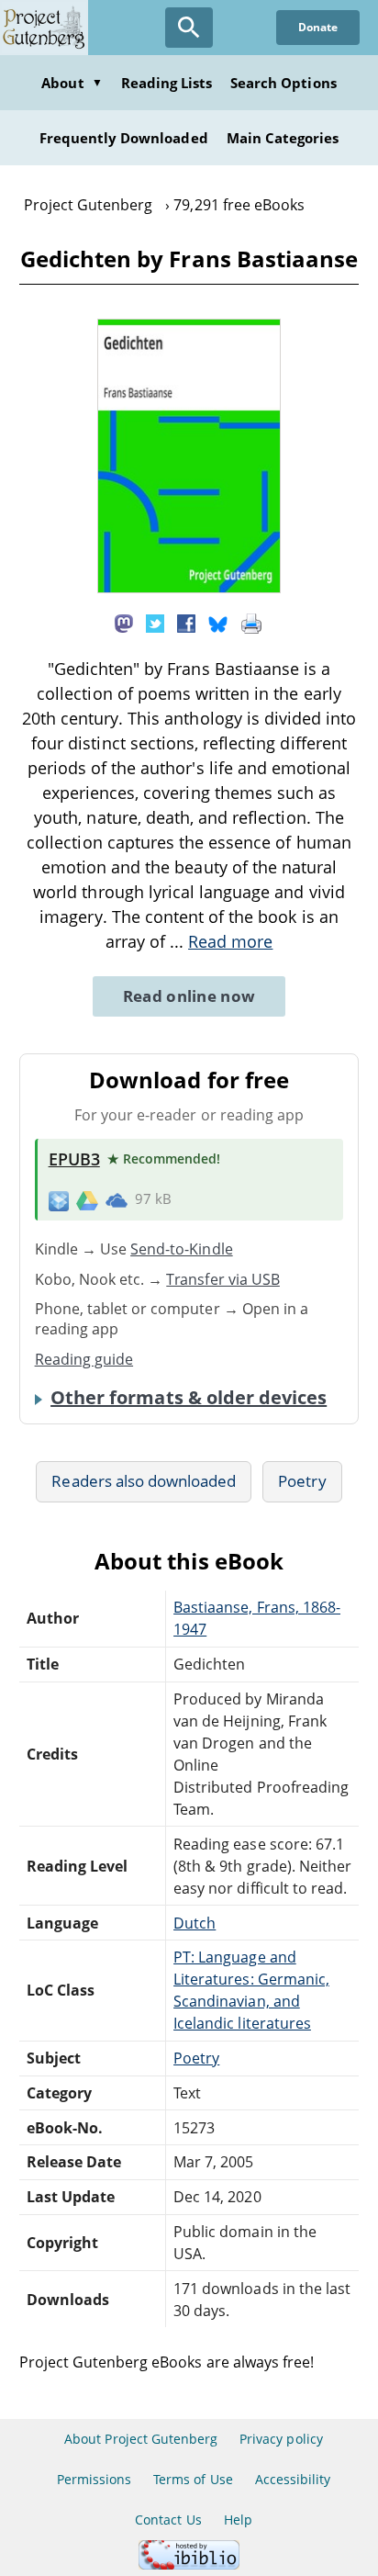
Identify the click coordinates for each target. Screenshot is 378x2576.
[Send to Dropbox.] (59, 1200)
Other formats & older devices (189, 1398)
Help (238, 2520)
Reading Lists (167, 83)
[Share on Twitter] (155, 622)
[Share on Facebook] (186, 622)
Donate (318, 27)
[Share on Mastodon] (124, 622)
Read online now (189, 996)
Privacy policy (281, 2439)
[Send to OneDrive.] (117, 1200)
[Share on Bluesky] (218, 622)
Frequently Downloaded (124, 138)
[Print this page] (251, 622)
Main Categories (283, 138)
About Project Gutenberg (141, 2439)
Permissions (94, 2479)
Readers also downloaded (144, 1481)
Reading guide (84, 1359)
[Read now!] (189, 588)
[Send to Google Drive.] (87, 1199)
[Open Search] (189, 28)
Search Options (283, 83)
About (72, 83)
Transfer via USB (223, 1279)
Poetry (302, 1481)
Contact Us (168, 2520)
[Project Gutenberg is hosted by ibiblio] (189, 2565)
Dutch (195, 1923)
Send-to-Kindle (182, 1249)
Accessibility (293, 2479)
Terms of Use (193, 2479)
